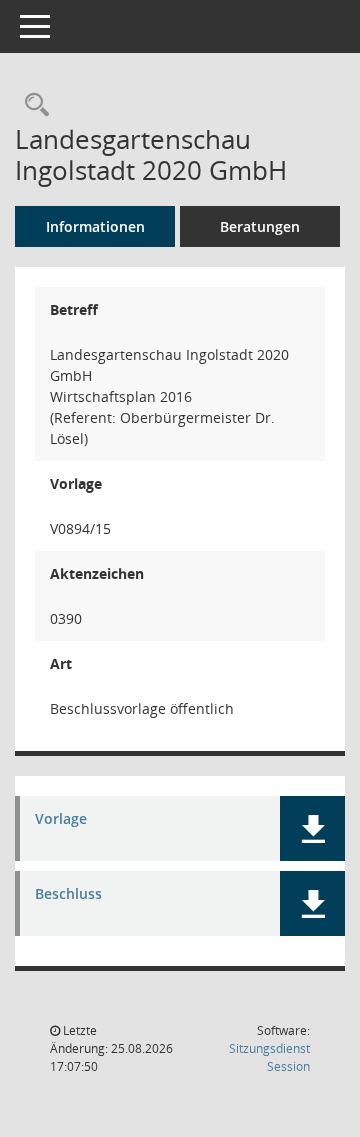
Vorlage (61, 819)
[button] (312, 828)
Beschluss (68, 894)
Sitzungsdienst (269, 1057)
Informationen (95, 226)
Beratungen (260, 226)
